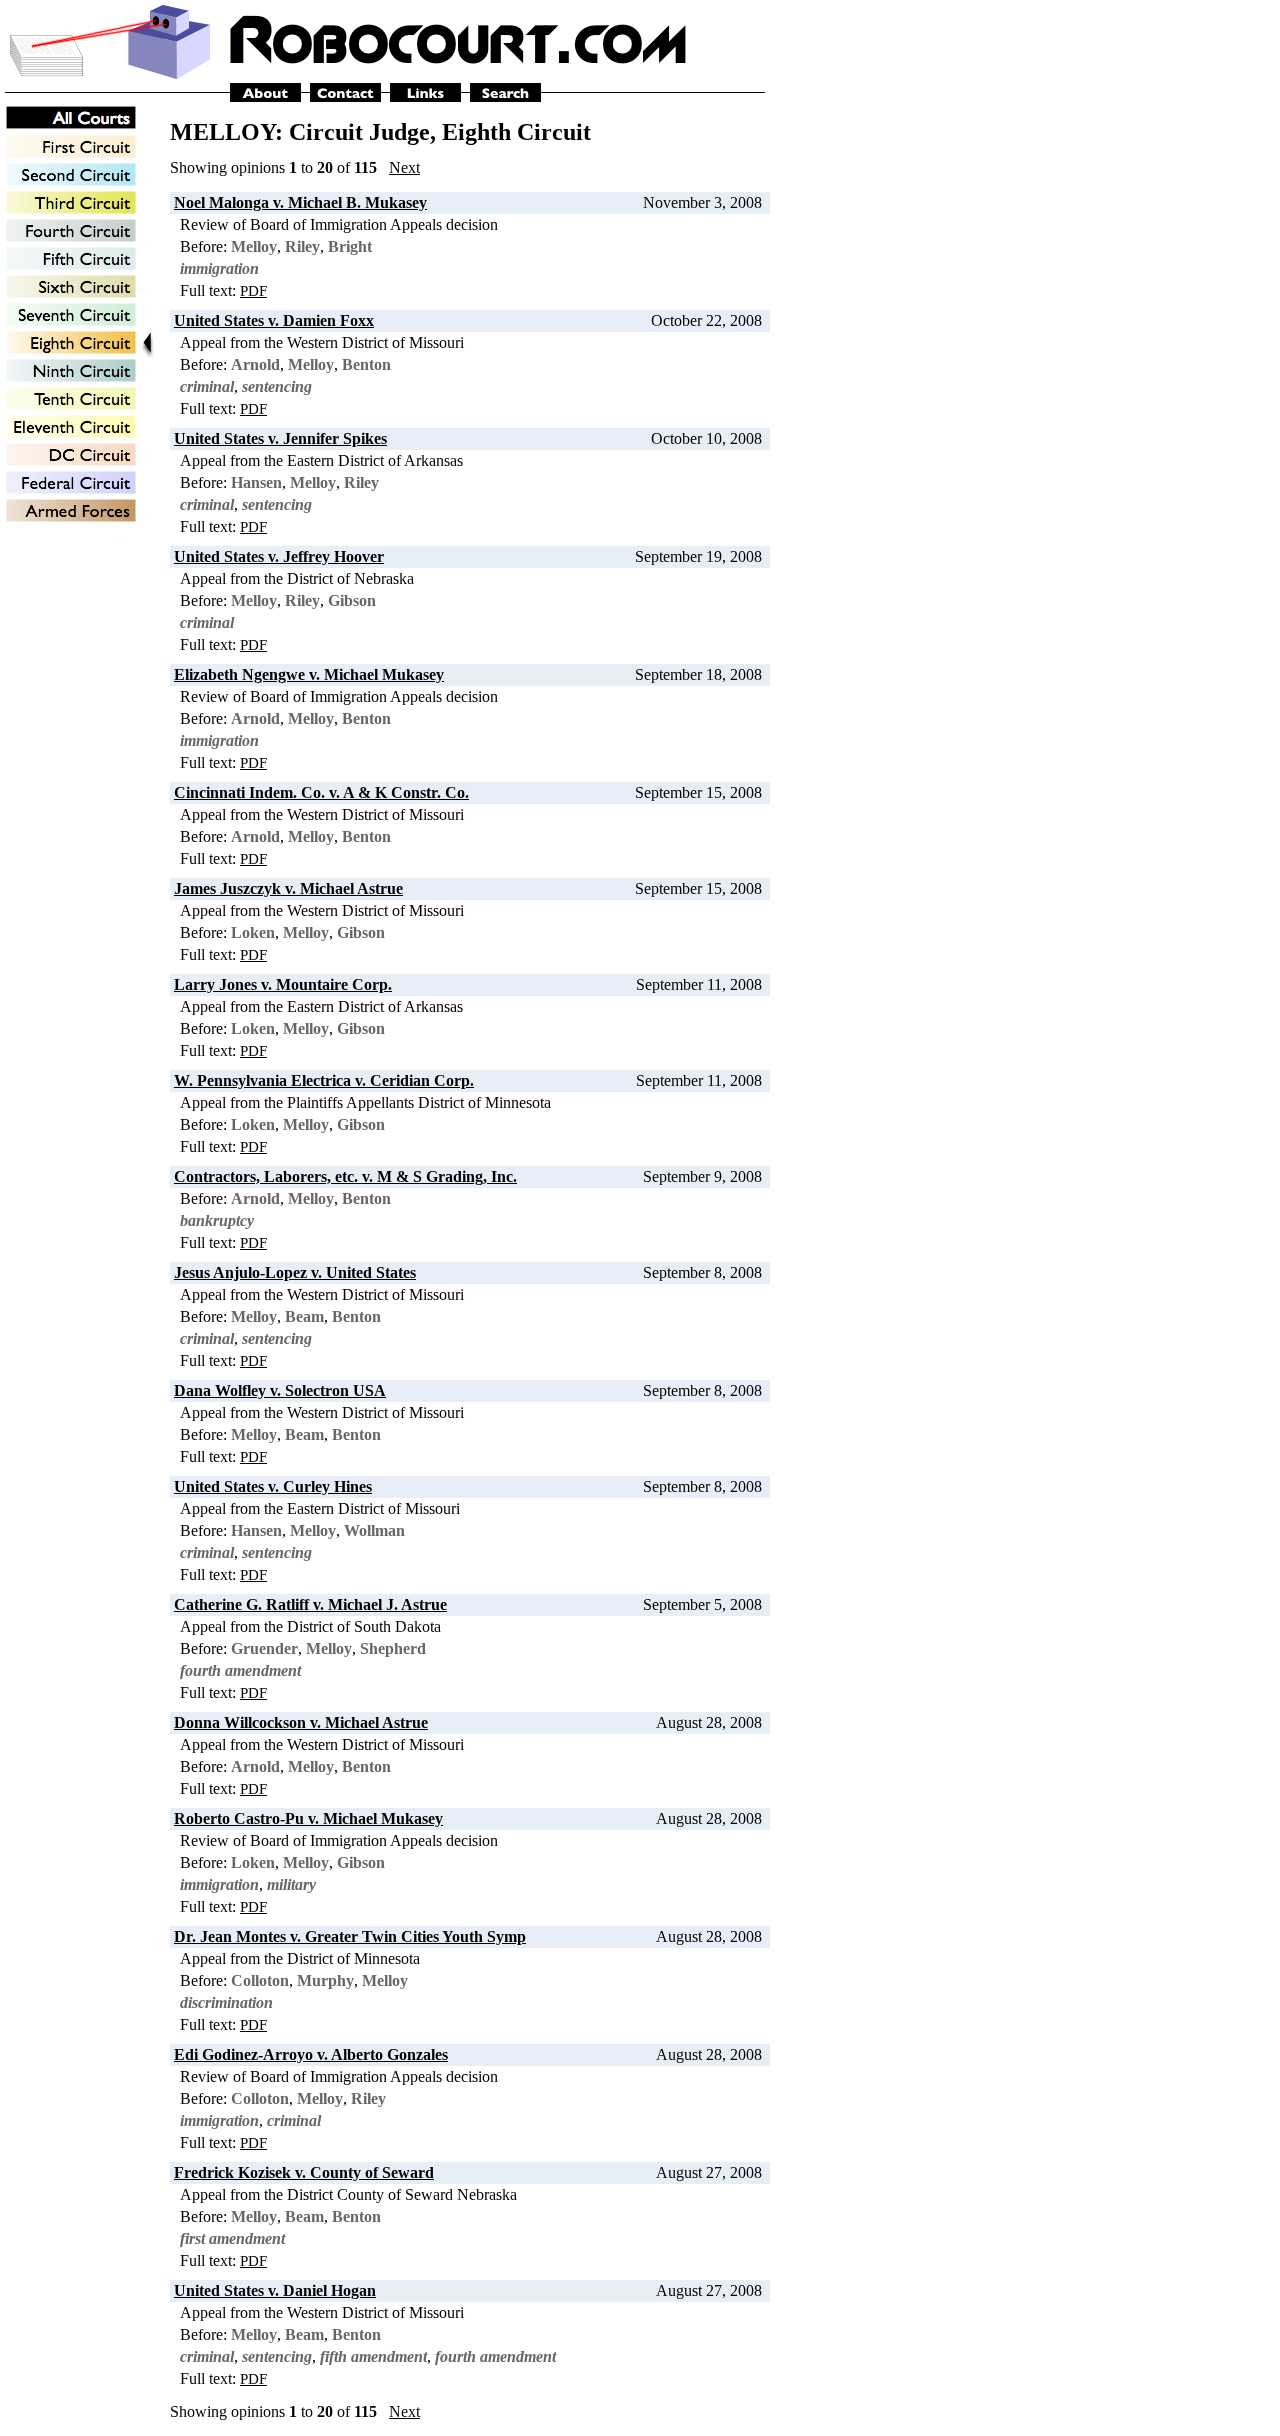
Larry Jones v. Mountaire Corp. (283, 984)
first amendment (232, 2238)
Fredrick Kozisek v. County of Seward (304, 2172)
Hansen (256, 482)
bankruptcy (217, 1220)
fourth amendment (240, 1670)
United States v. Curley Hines (273, 1486)
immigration (219, 268)
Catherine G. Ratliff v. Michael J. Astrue (310, 1604)
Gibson (352, 600)
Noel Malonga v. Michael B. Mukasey (300, 202)
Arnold (255, 364)
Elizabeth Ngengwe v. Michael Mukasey (309, 674)
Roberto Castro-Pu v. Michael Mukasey (308, 1818)
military (291, 1884)
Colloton (260, 1980)
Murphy (325, 1980)
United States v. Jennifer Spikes (280, 438)
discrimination (226, 2002)
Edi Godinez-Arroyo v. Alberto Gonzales (311, 2054)
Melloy (254, 246)
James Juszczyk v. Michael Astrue (288, 888)
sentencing (277, 386)
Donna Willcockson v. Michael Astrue (301, 1722)
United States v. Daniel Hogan (275, 2290)
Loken (253, 932)
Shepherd (393, 1648)
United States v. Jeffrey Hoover (279, 556)
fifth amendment (373, 2356)
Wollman (374, 1530)
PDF (253, 291)
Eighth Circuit (516, 132)
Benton (366, 364)
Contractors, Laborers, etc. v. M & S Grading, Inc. (345, 1176)
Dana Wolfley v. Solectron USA (280, 1390)
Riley (302, 246)
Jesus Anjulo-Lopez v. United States (295, 1272)
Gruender (264, 1648)
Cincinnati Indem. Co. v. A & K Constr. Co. (321, 792)
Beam (304, 1316)
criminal (207, 386)
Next (404, 167)
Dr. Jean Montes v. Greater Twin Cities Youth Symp (350, 1936)
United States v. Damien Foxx (274, 320)
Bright (350, 246)
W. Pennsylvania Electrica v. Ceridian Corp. (324, 1080)
